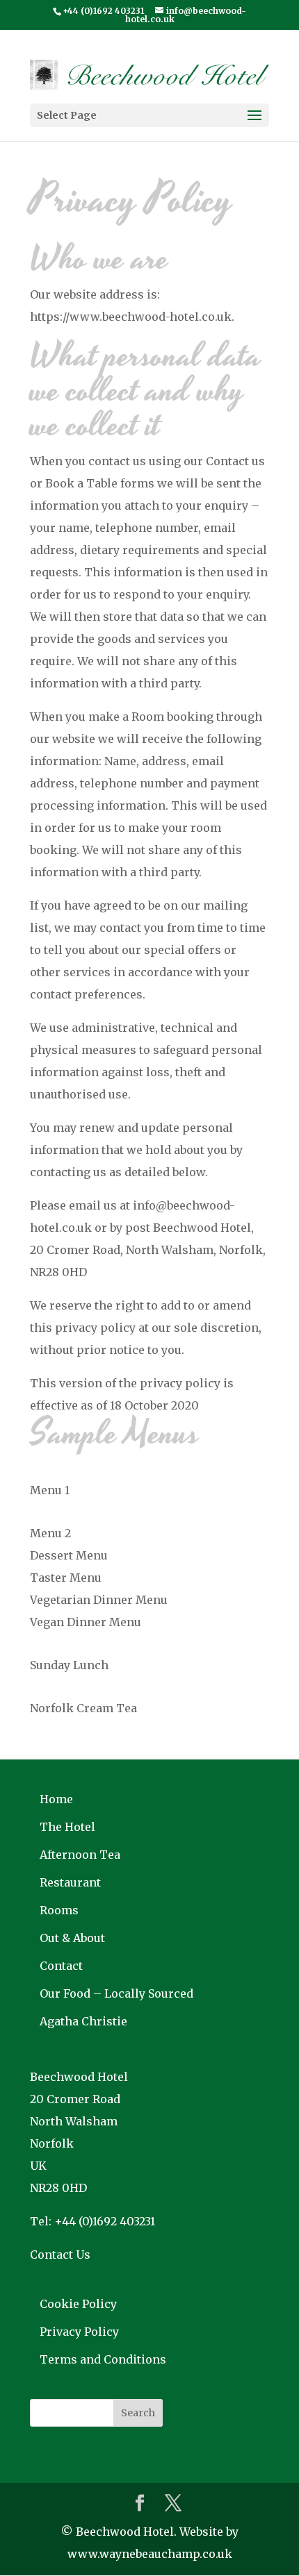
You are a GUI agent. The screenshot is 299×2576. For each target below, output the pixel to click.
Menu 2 (50, 1533)
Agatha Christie (83, 2021)
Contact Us (60, 2255)
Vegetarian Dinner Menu (99, 1600)
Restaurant (70, 1882)
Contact (61, 1966)
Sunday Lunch (69, 1665)
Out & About (72, 1938)
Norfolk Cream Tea (83, 1708)
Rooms (59, 1910)
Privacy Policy (79, 2332)
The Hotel (67, 1827)
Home (56, 1799)
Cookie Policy (78, 2304)
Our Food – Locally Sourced (116, 1993)
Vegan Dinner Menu (86, 1622)
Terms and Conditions (103, 2359)
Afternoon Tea (80, 1855)
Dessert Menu (69, 1555)
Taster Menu (66, 1578)
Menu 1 (50, 1490)
